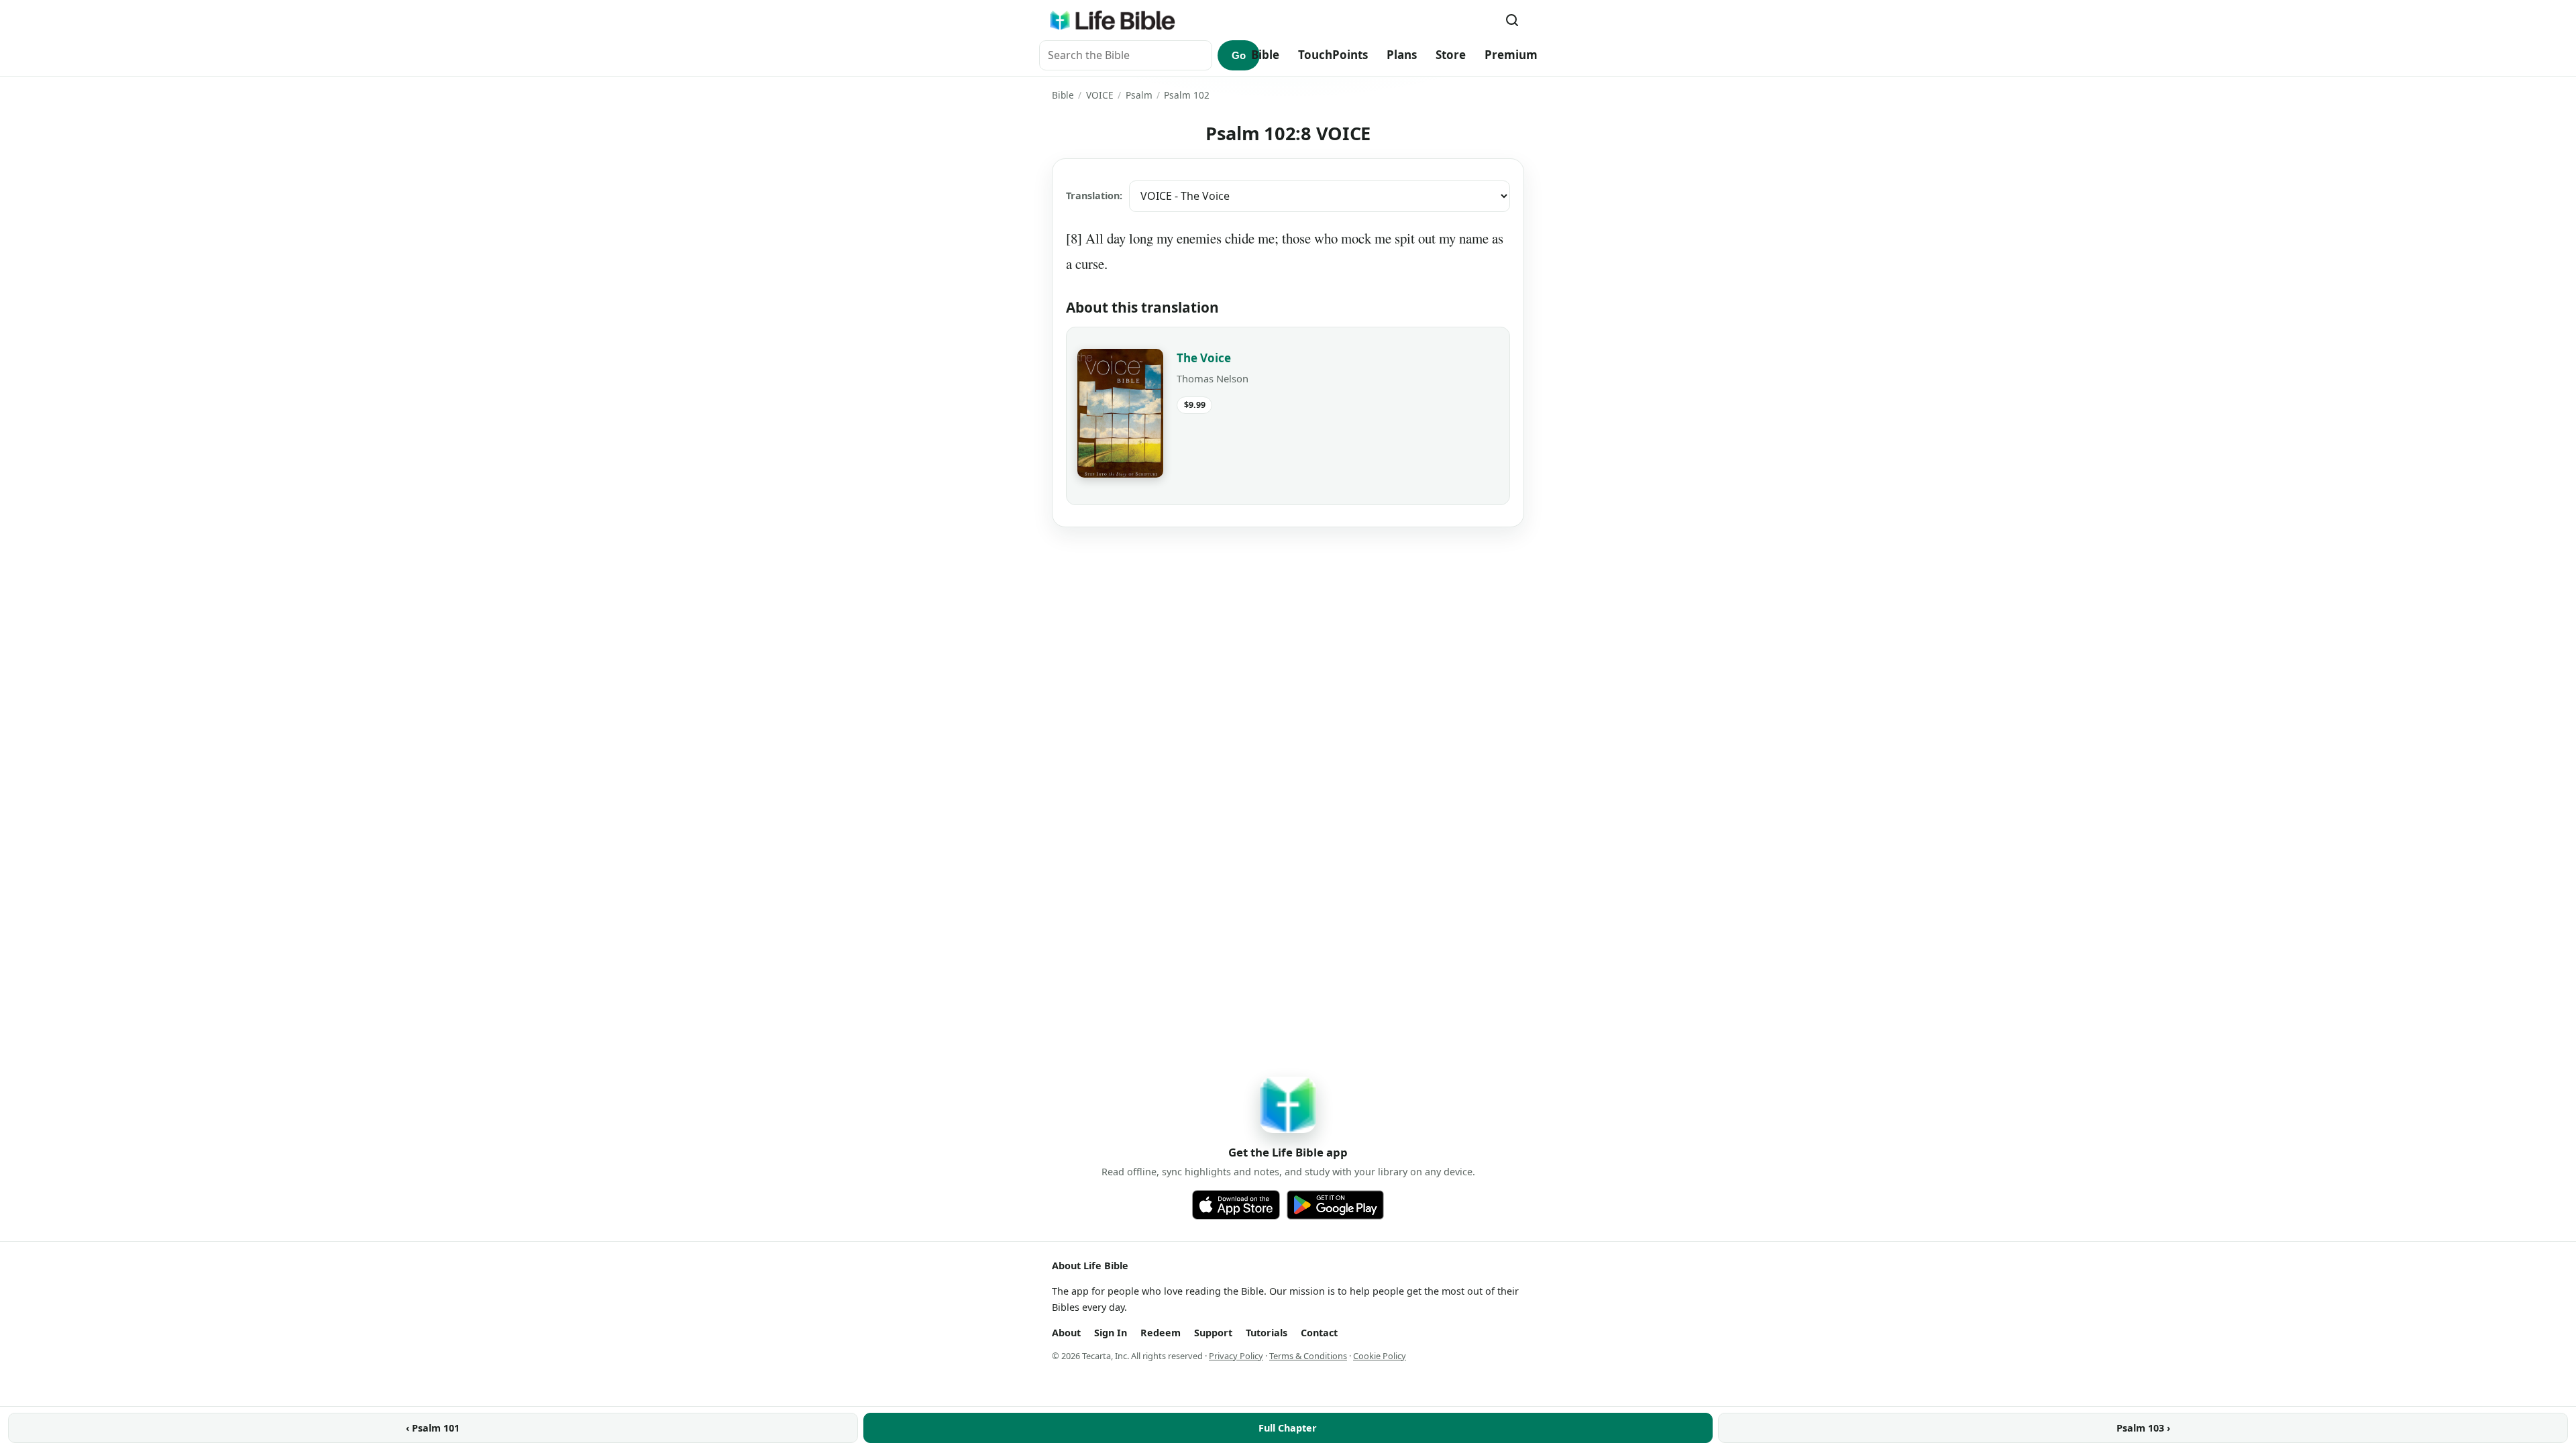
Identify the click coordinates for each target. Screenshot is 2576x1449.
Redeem (1161, 1333)
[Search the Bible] (1512, 20)
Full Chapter (1288, 1428)
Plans (1402, 55)
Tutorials (1267, 1333)
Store (1451, 55)
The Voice (1204, 358)
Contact (1319, 1333)
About (1066, 1333)
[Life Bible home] (1112, 20)
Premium (1511, 55)
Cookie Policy (1380, 1356)
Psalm (1139, 95)
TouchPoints (1333, 55)
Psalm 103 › (2143, 1428)
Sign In (1111, 1333)
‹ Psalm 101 (433, 1428)
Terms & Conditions (1308, 1356)
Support (1213, 1333)
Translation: (1094, 196)
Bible (1265, 55)
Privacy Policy (1236, 1356)
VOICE (1100, 95)
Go (1239, 55)
